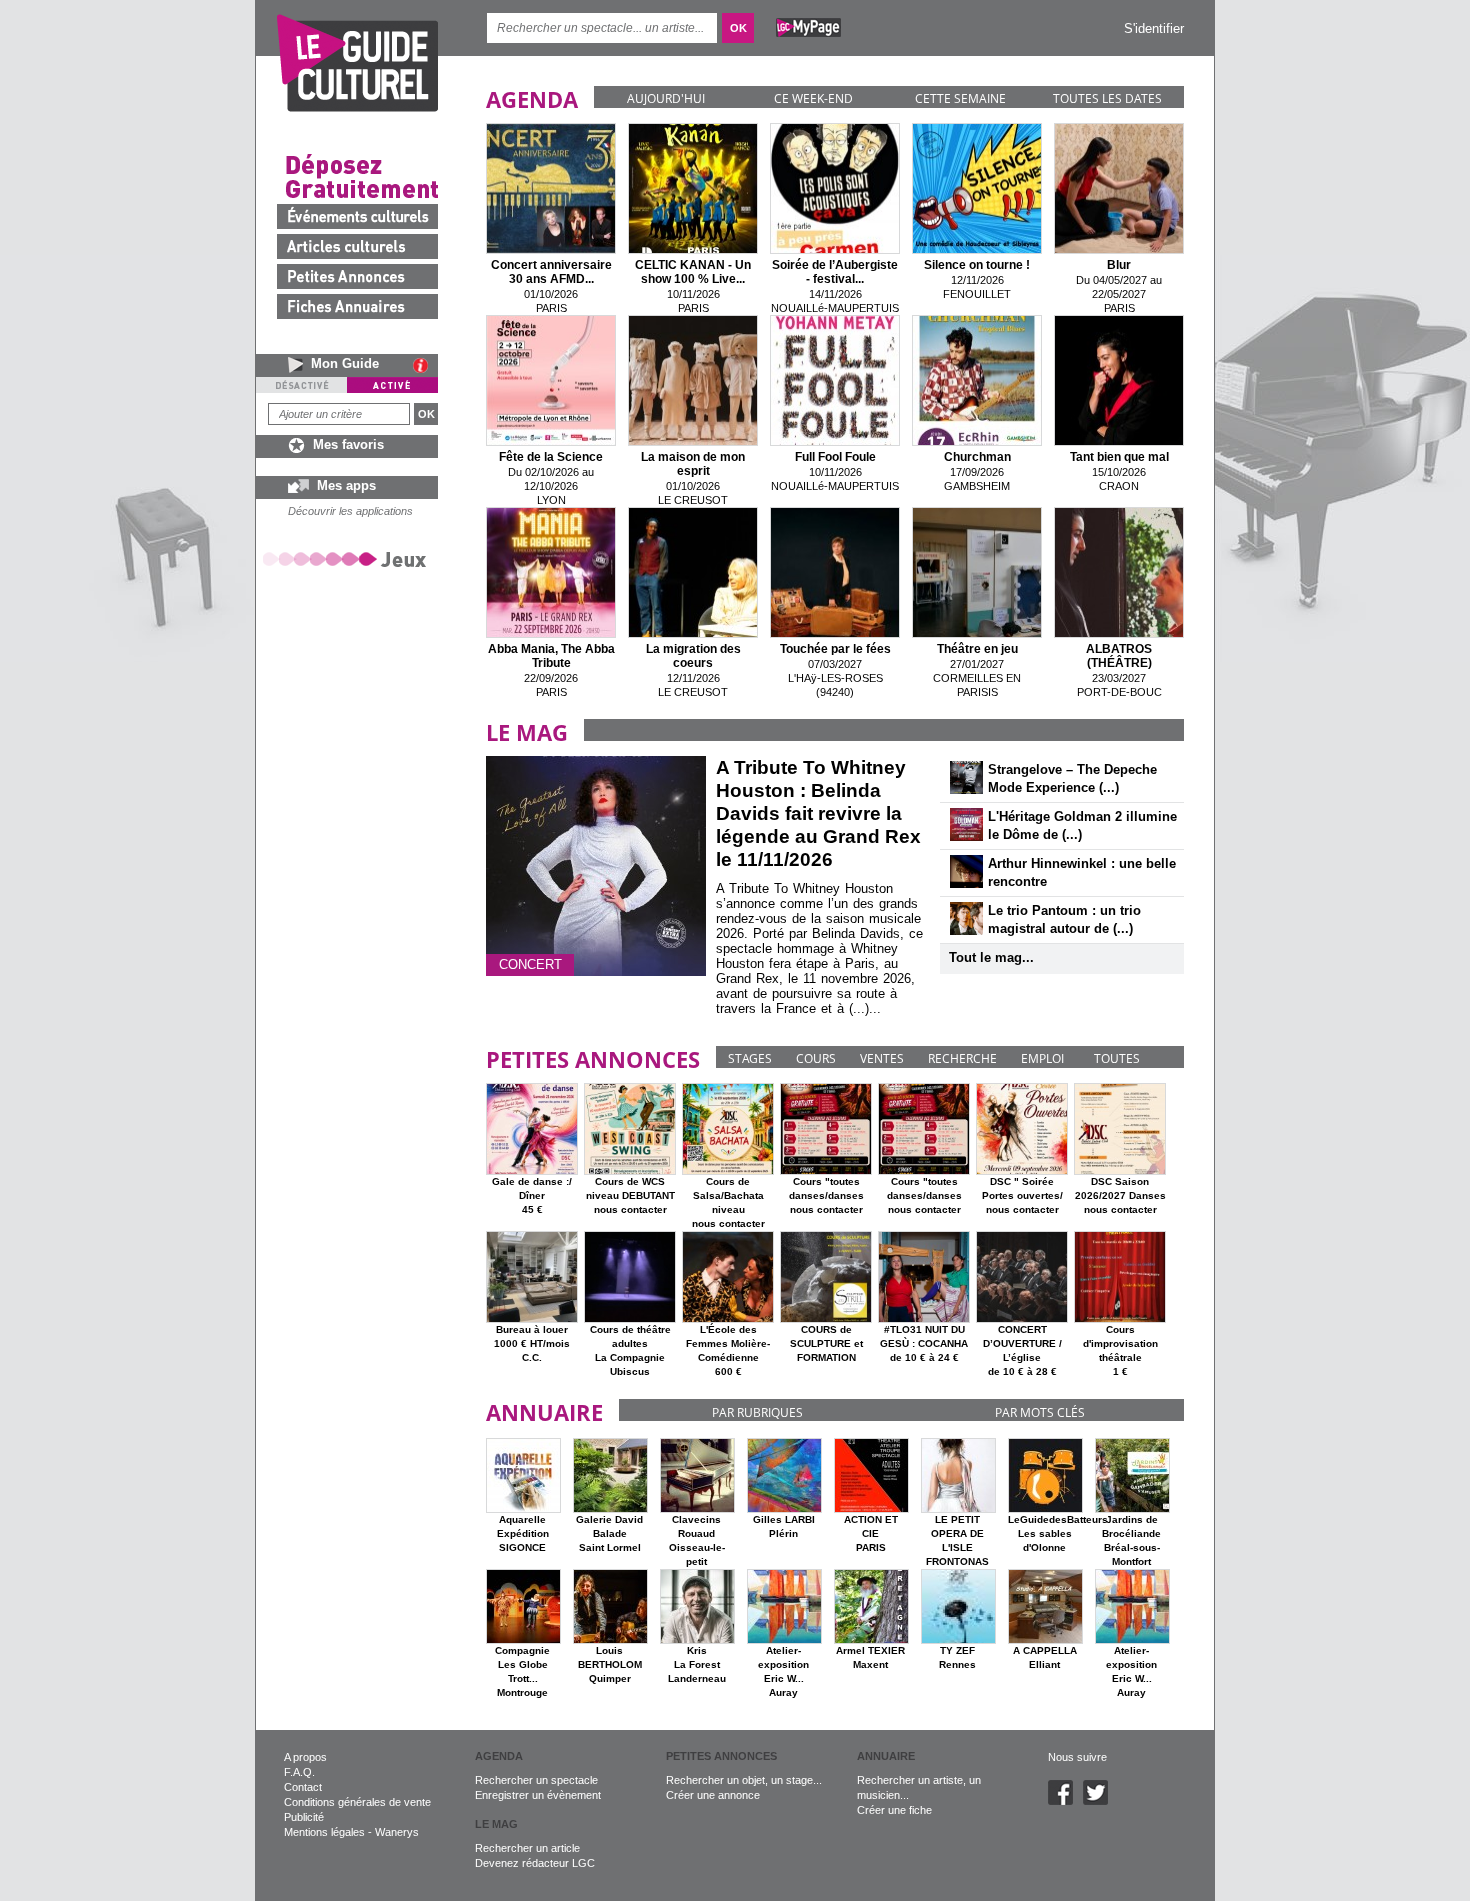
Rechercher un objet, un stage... (744, 1780)
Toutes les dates (1107, 98)
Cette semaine (960, 98)
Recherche (962, 1058)
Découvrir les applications (350, 511)
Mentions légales (324, 1832)
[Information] (425, 365)
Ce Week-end (813, 98)
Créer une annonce (713, 1795)
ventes (882, 1058)
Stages (750, 1058)
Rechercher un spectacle (536, 1780)
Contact (303, 1787)
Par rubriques (757, 1412)
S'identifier (1154, 28)
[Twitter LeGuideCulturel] (1100, 1801)
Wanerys (397, 1832)
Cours (816, 1058)
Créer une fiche (894, 1810)
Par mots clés (1040, 1412)
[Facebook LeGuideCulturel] (1065, 1801)
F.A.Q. (299, 1772)
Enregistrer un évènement (538, 1795)
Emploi (1042, 1058)
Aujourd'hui (666, 98)
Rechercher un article (527, 1848)
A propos (305, 1757)
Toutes (1117, 1058)
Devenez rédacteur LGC (535, 1863)
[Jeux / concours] (348, 558)
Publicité (304, 1817)
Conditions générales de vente (357, 1802)
